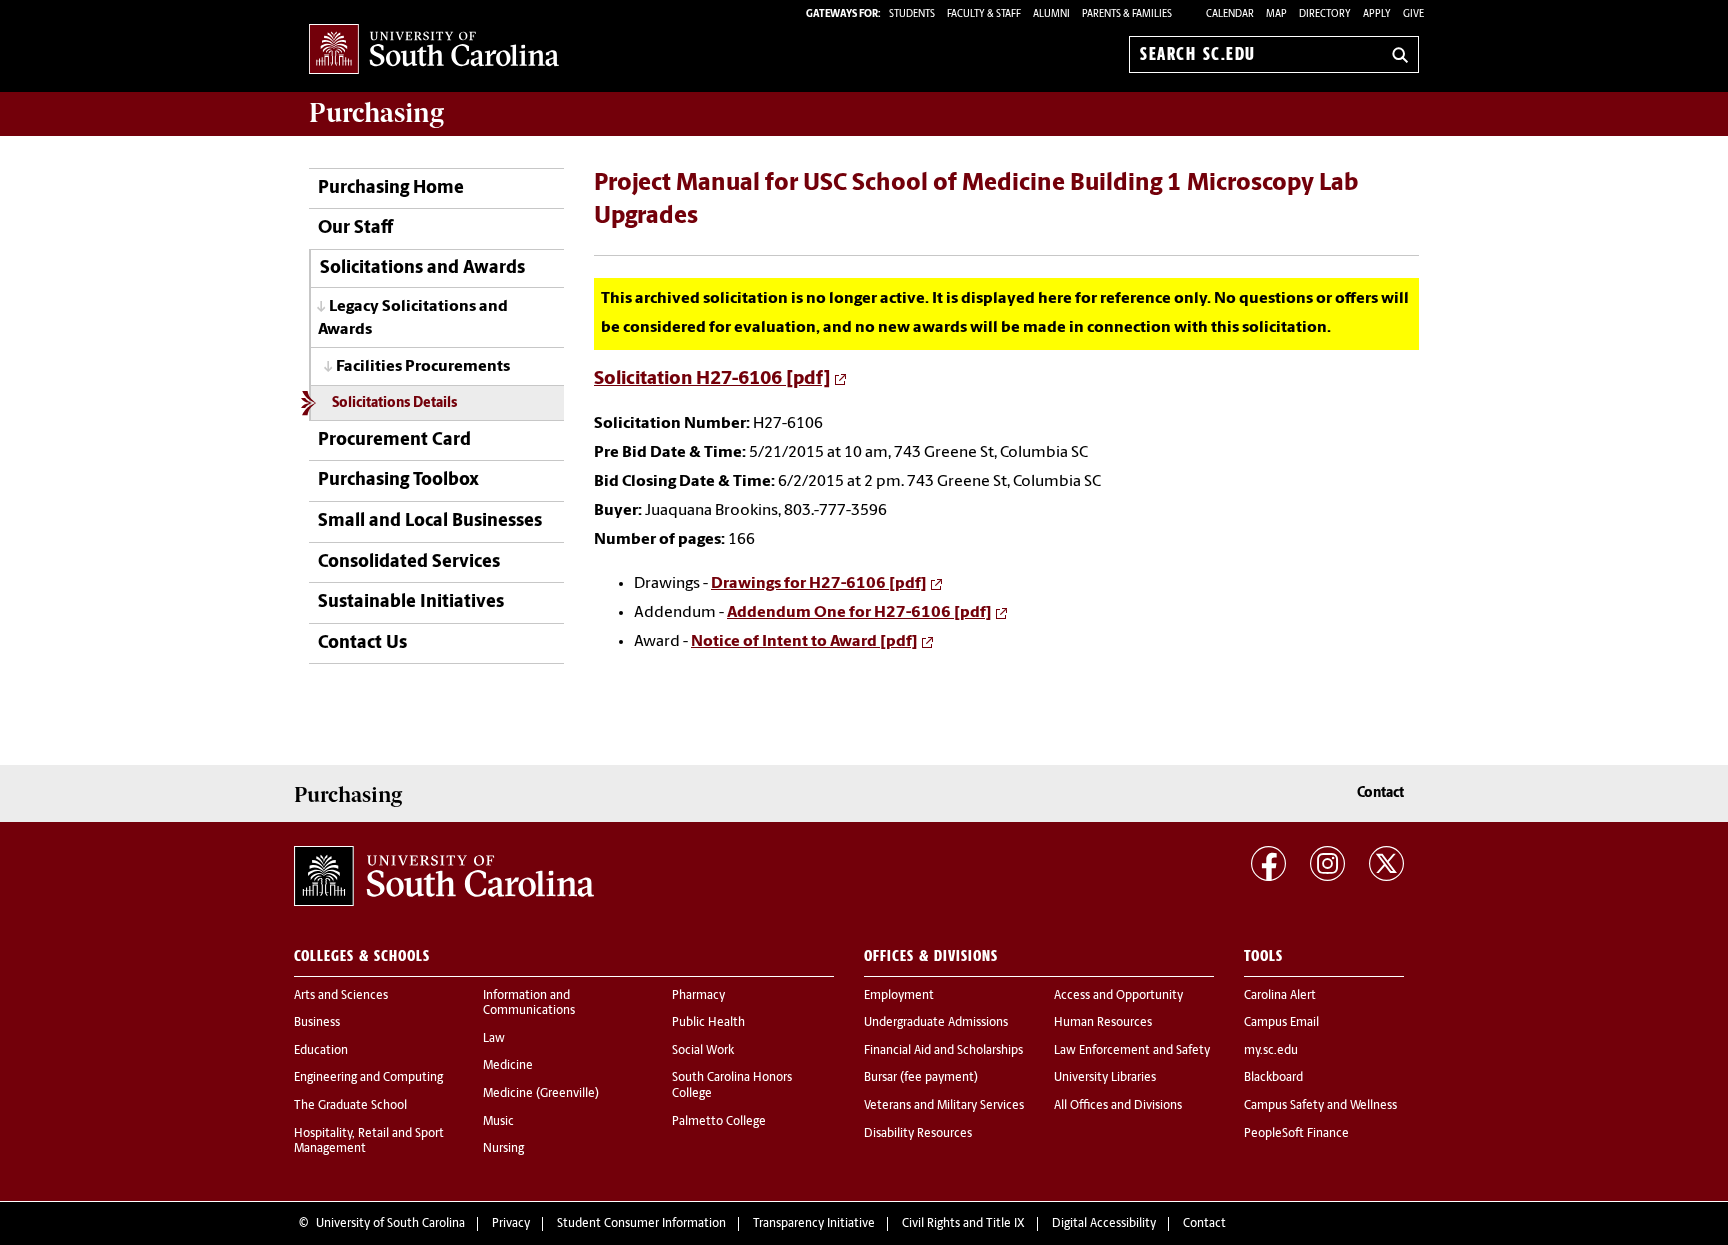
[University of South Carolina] (444, 876)
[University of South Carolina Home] (434, 50)
